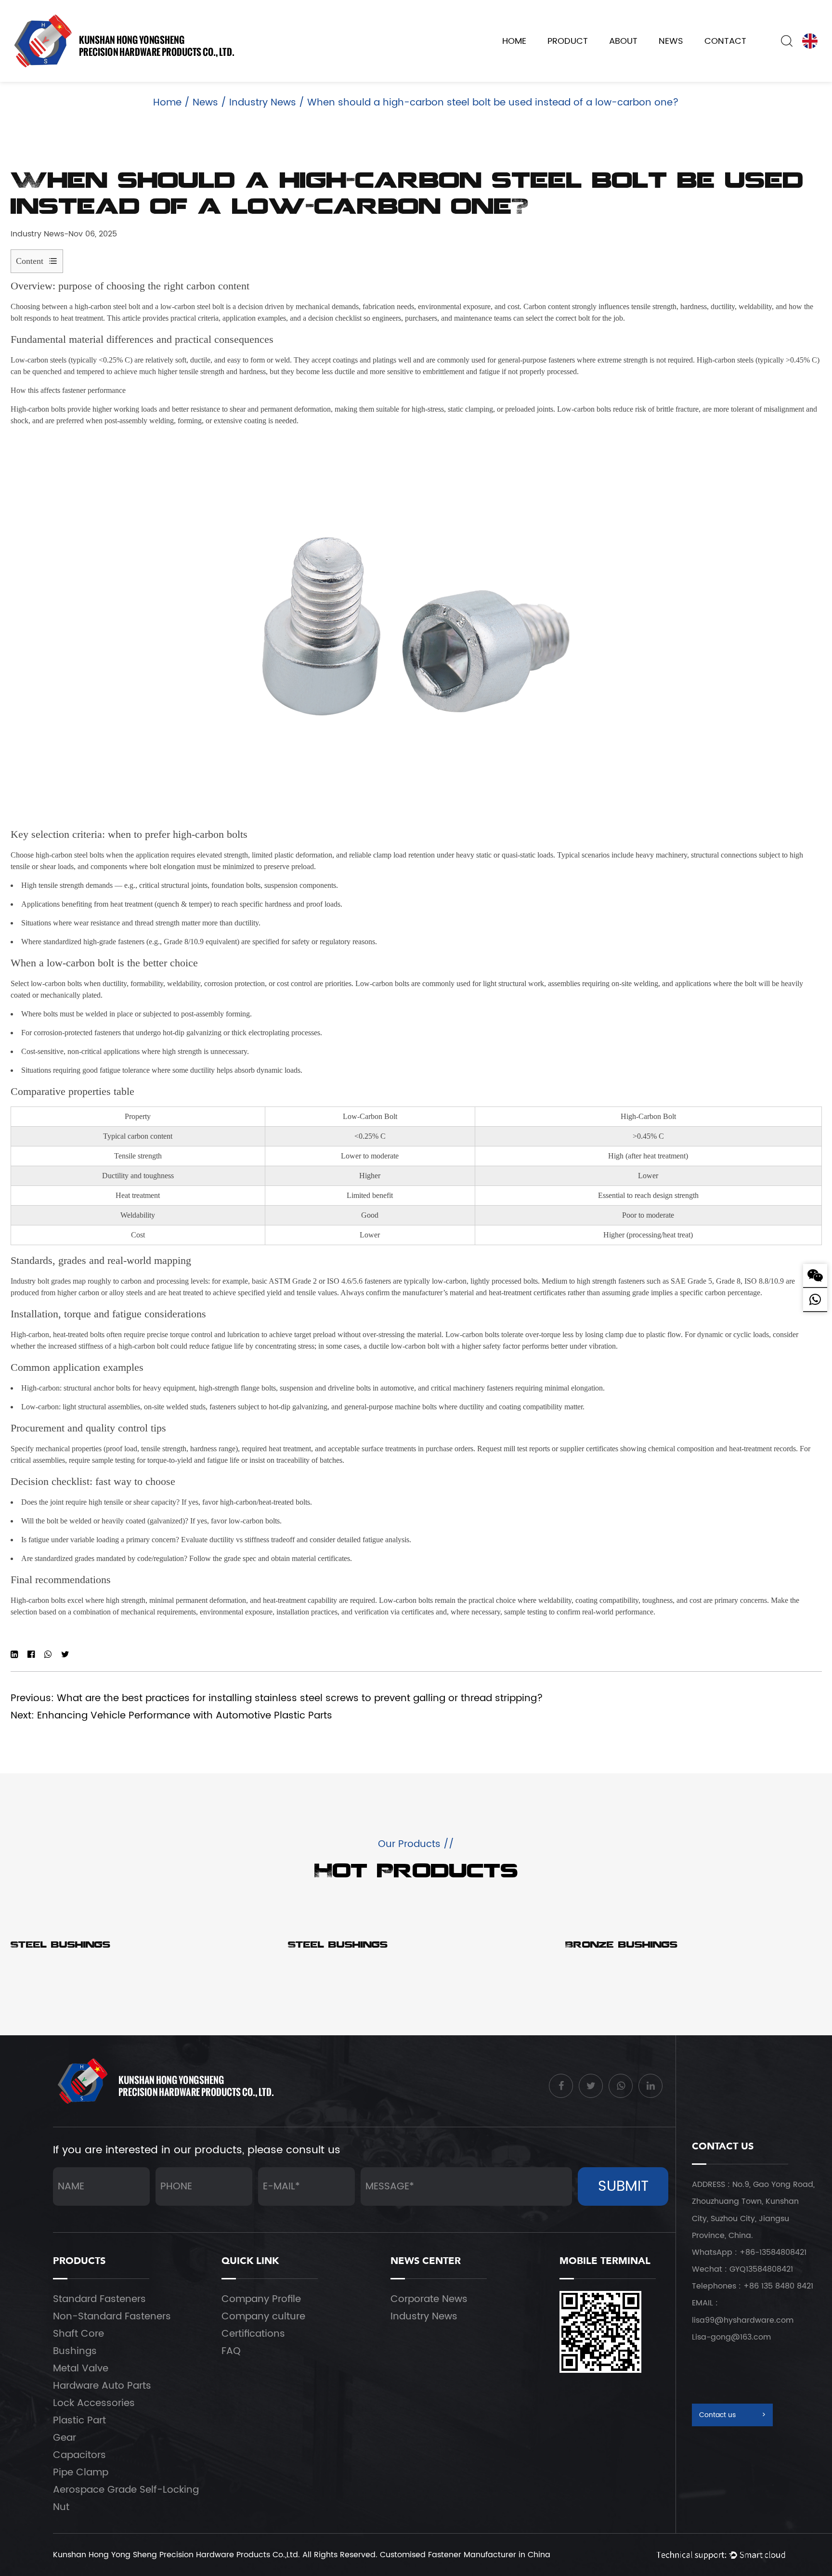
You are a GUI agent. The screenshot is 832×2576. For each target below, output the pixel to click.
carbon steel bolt (115, 306)
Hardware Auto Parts (102, 2386)
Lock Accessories (94, 2403)
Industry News (263, 103)
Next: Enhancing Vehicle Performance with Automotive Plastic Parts (171, 1716)
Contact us (732, 2415)
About (623, 41)
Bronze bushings (621, 1946)
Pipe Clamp (81, 2473)
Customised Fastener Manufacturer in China (465, 2555)
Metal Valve (81, 2369)
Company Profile (261, 2299)
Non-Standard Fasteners (112, 2317)
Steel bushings (60, 1946)
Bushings (75, 2351)
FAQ (231, 2351)
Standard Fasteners (99, 2299)
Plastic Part (79, 2421)
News (671, 41)
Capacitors (79, 2455)
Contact (725, 41)
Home (514, 41)
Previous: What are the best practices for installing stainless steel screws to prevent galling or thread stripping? (277, 1698)
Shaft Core (78, 2334)
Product (568, 41)
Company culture (263, 2317)
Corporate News (429, 2299)
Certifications (253, 2334)
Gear (65, 2438)
